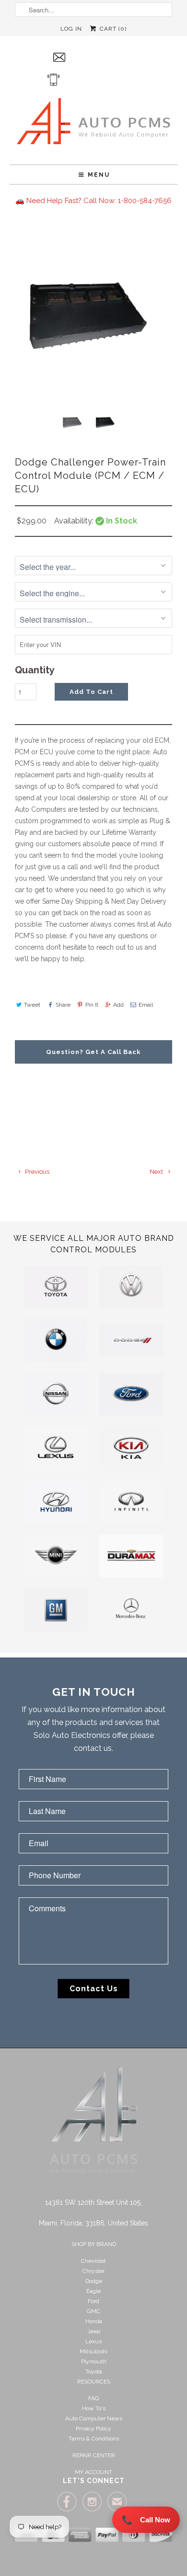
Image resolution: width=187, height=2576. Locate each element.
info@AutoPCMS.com (101, 57)
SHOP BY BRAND (94, 2244)
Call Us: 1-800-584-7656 (102, 79)
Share (63, 1005)
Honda (94, 2321)
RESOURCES (94, 2382)
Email (146, 1005)
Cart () (112, 29)
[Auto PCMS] (93, 124)
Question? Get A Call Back (93, 1052)
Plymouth (94, 2361)
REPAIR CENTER (94, 2455)
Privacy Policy (93, 2428)
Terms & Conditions (94, 2439)
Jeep (94, 2331)
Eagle (93, 2291)
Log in (71, 29)
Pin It (92, 1005)
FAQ (93, 2398)
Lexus (93, 2341)
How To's (94, 2408)
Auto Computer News (94, 2418)
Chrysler (93, 2271)
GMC (93, 2311)
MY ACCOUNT (93, 2472)
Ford (93, 2301)
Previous (36, 1172)
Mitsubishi (93, 2351)
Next (157, 1172)
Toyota (94, 2372)
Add (118, 1005)
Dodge (94, 2281)
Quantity (35, 670)
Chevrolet (93, 2261)
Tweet (32, 1005)
